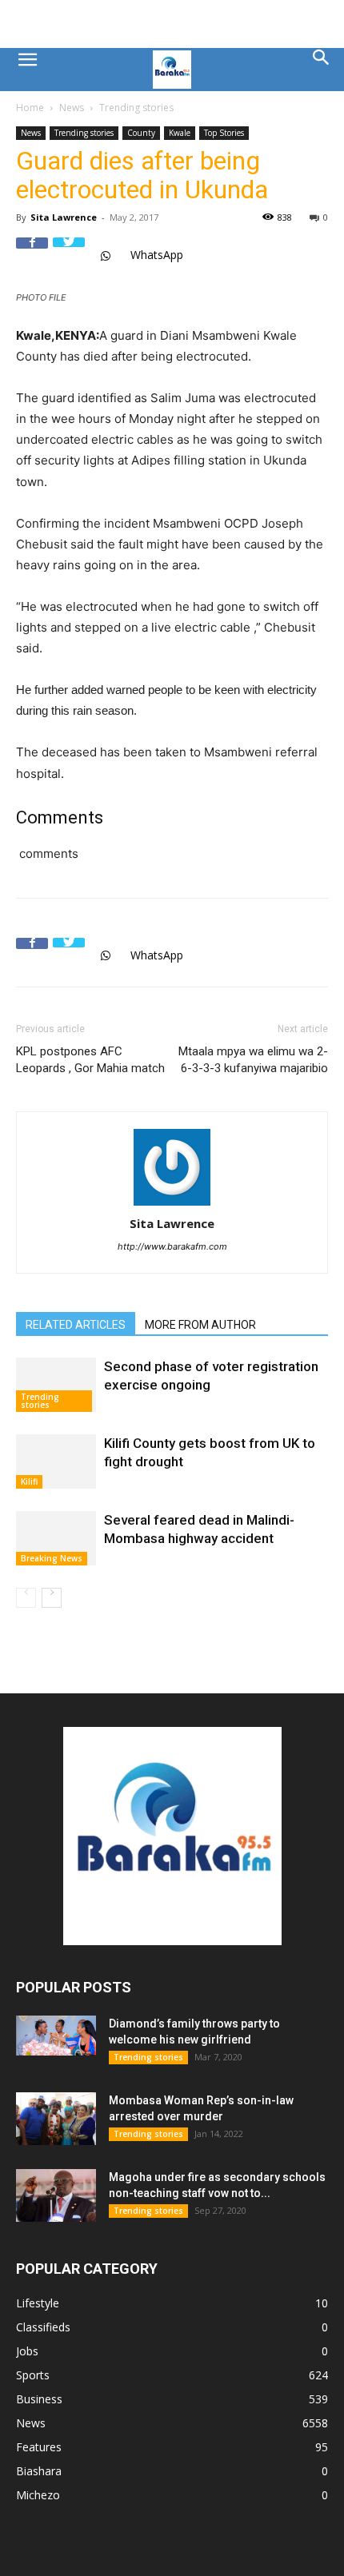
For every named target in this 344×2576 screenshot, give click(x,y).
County (141, 133)
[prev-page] (26, 1598)
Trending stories (136, 108)
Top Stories (224, 133)
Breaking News (52, 1558)
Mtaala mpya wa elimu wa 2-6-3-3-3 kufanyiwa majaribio (253, 1060)
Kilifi (29, 1481)
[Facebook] (32, 253)
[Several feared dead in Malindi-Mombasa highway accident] (56, 1539)
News (72, 108)
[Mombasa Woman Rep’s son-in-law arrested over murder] (56, 2119)
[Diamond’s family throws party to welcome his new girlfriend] (56, 2036)
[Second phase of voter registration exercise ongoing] (56, 1385)
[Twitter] (69, 253)
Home (30, 108)
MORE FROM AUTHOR (200, 1325)
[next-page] (52, 1598)
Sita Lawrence (64, 217)
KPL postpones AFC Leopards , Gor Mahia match (90, 1060)
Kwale (180, 133)
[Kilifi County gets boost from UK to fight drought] (56, 1462)
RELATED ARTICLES (76, 1325)
